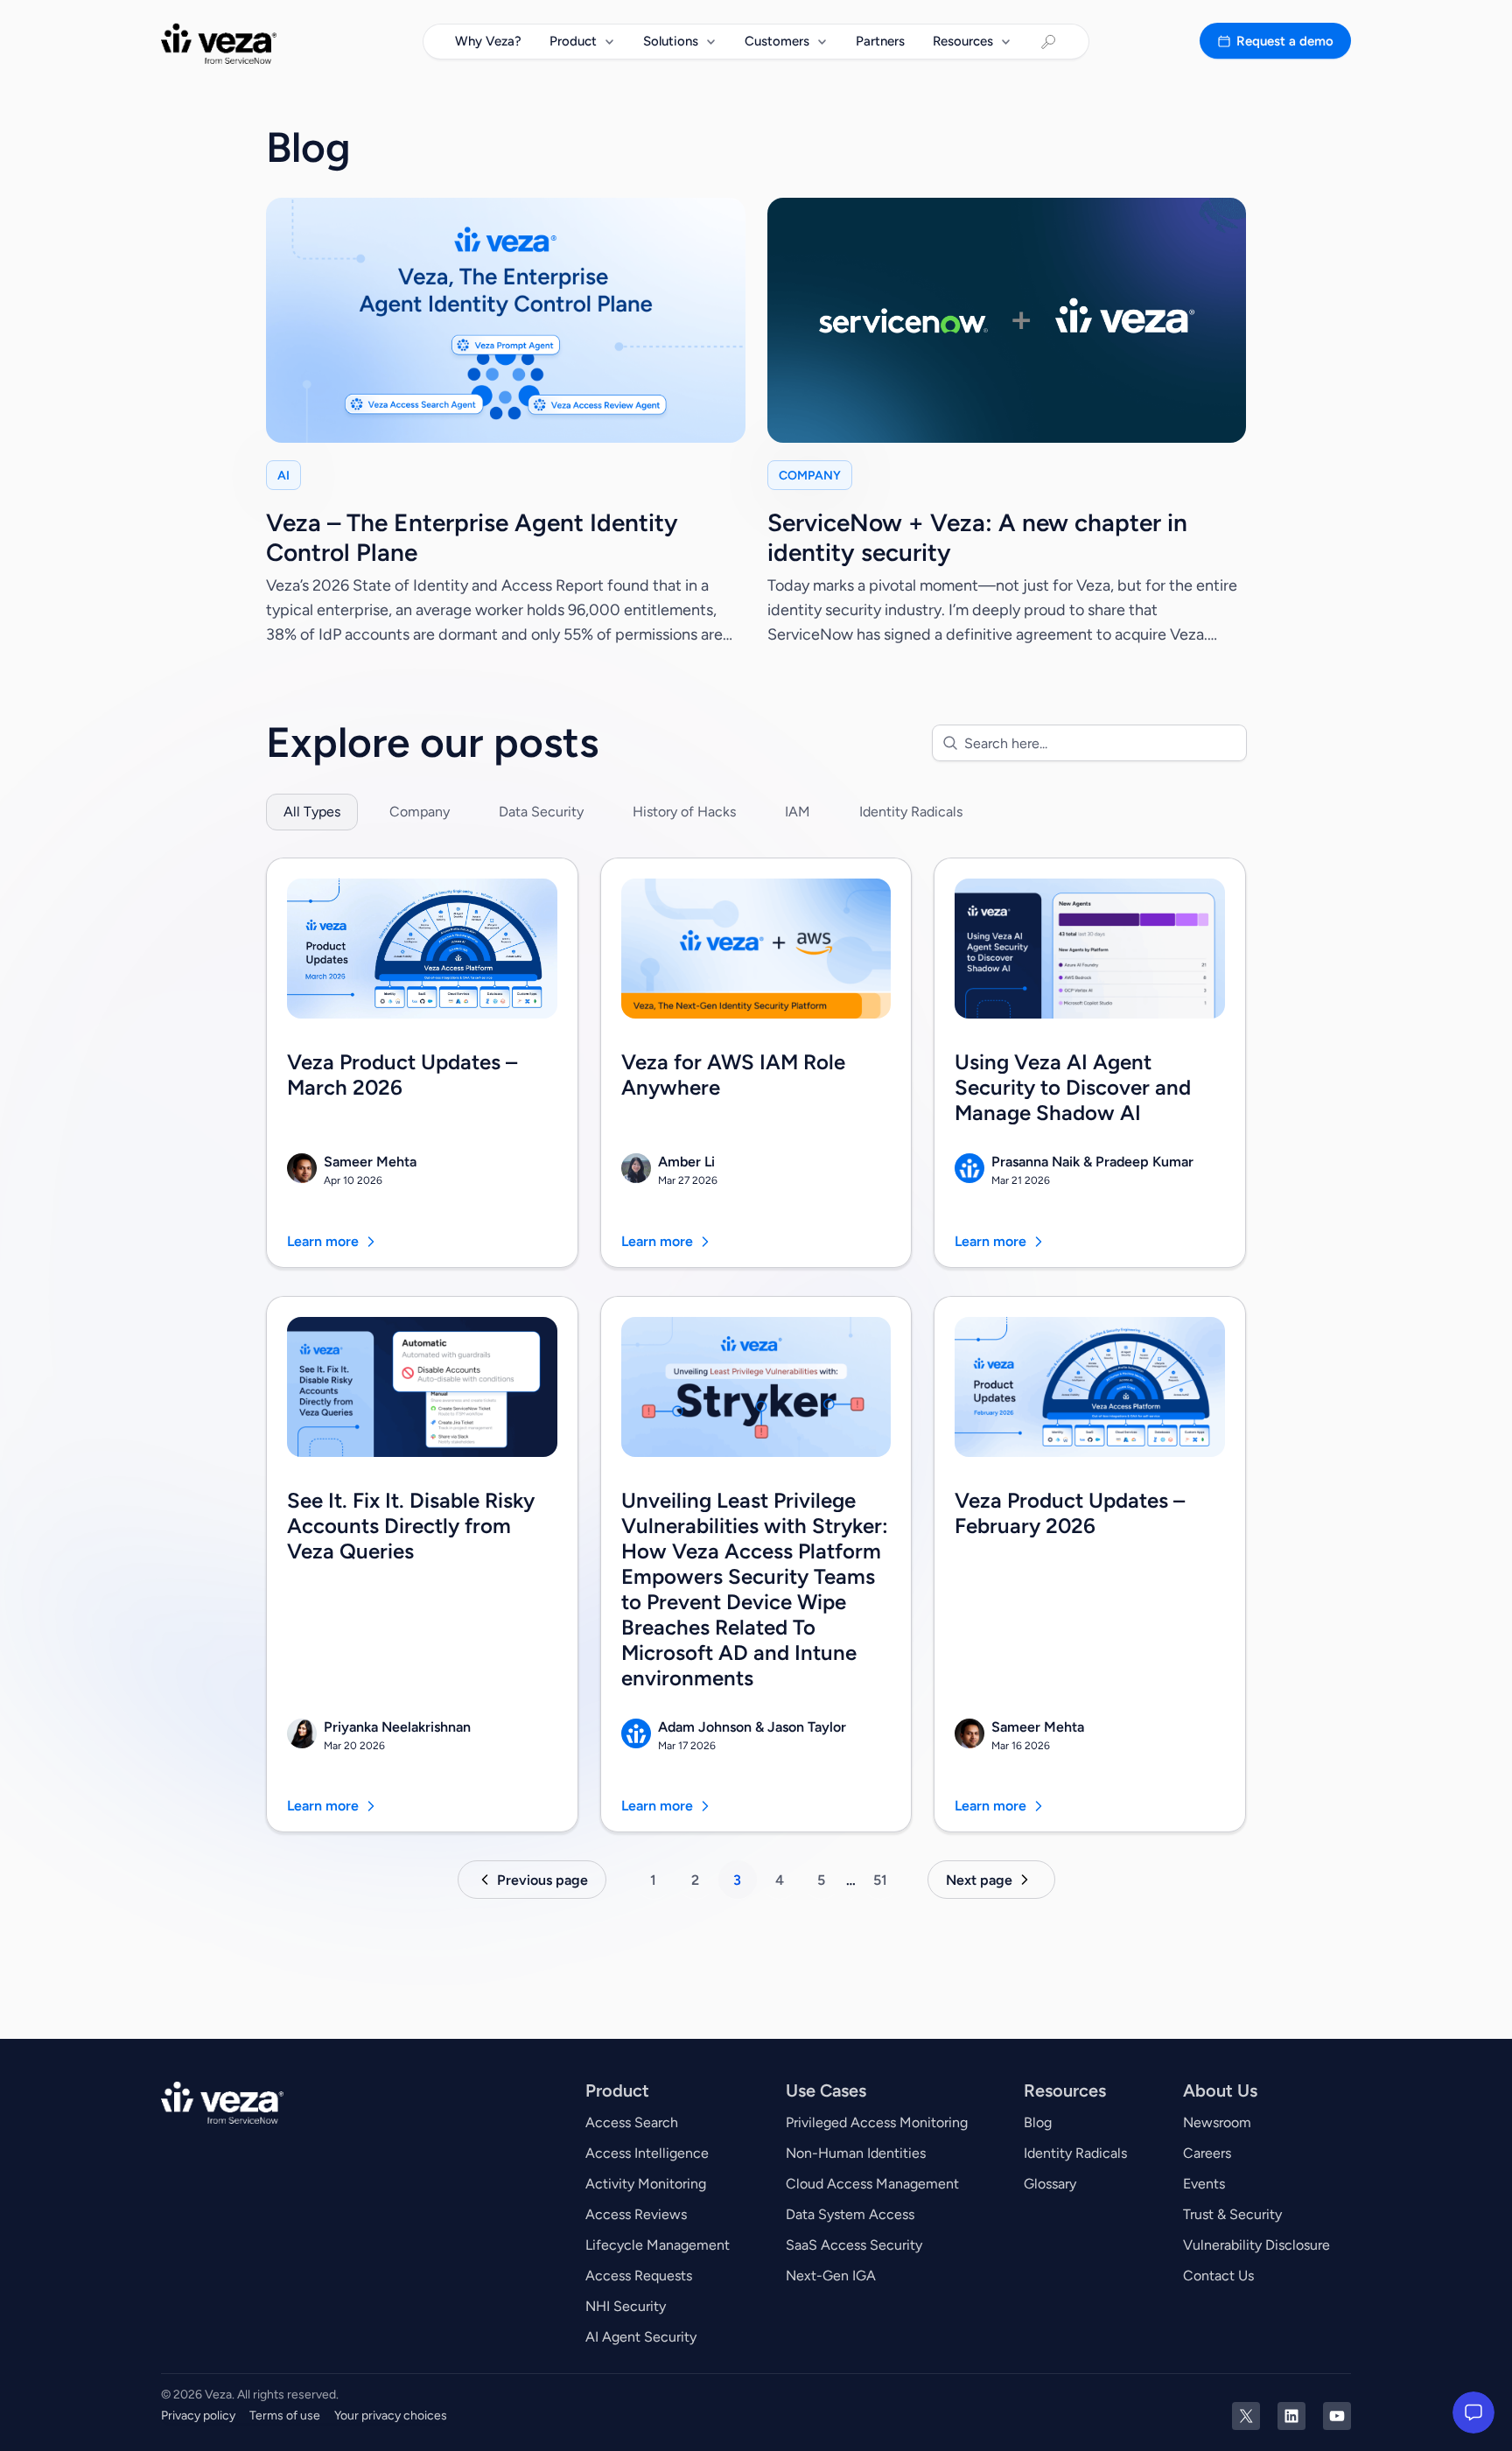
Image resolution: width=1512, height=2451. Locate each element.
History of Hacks (684, 812)
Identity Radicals (911, 812)
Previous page (542, 1880)
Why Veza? (488, 41)
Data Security (541, 812)
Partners (880, 41)
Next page (979, 1880)
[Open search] (1048, 42)
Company (420, 812)
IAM (798, 812)
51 (880, 1880)
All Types (312, 812)
